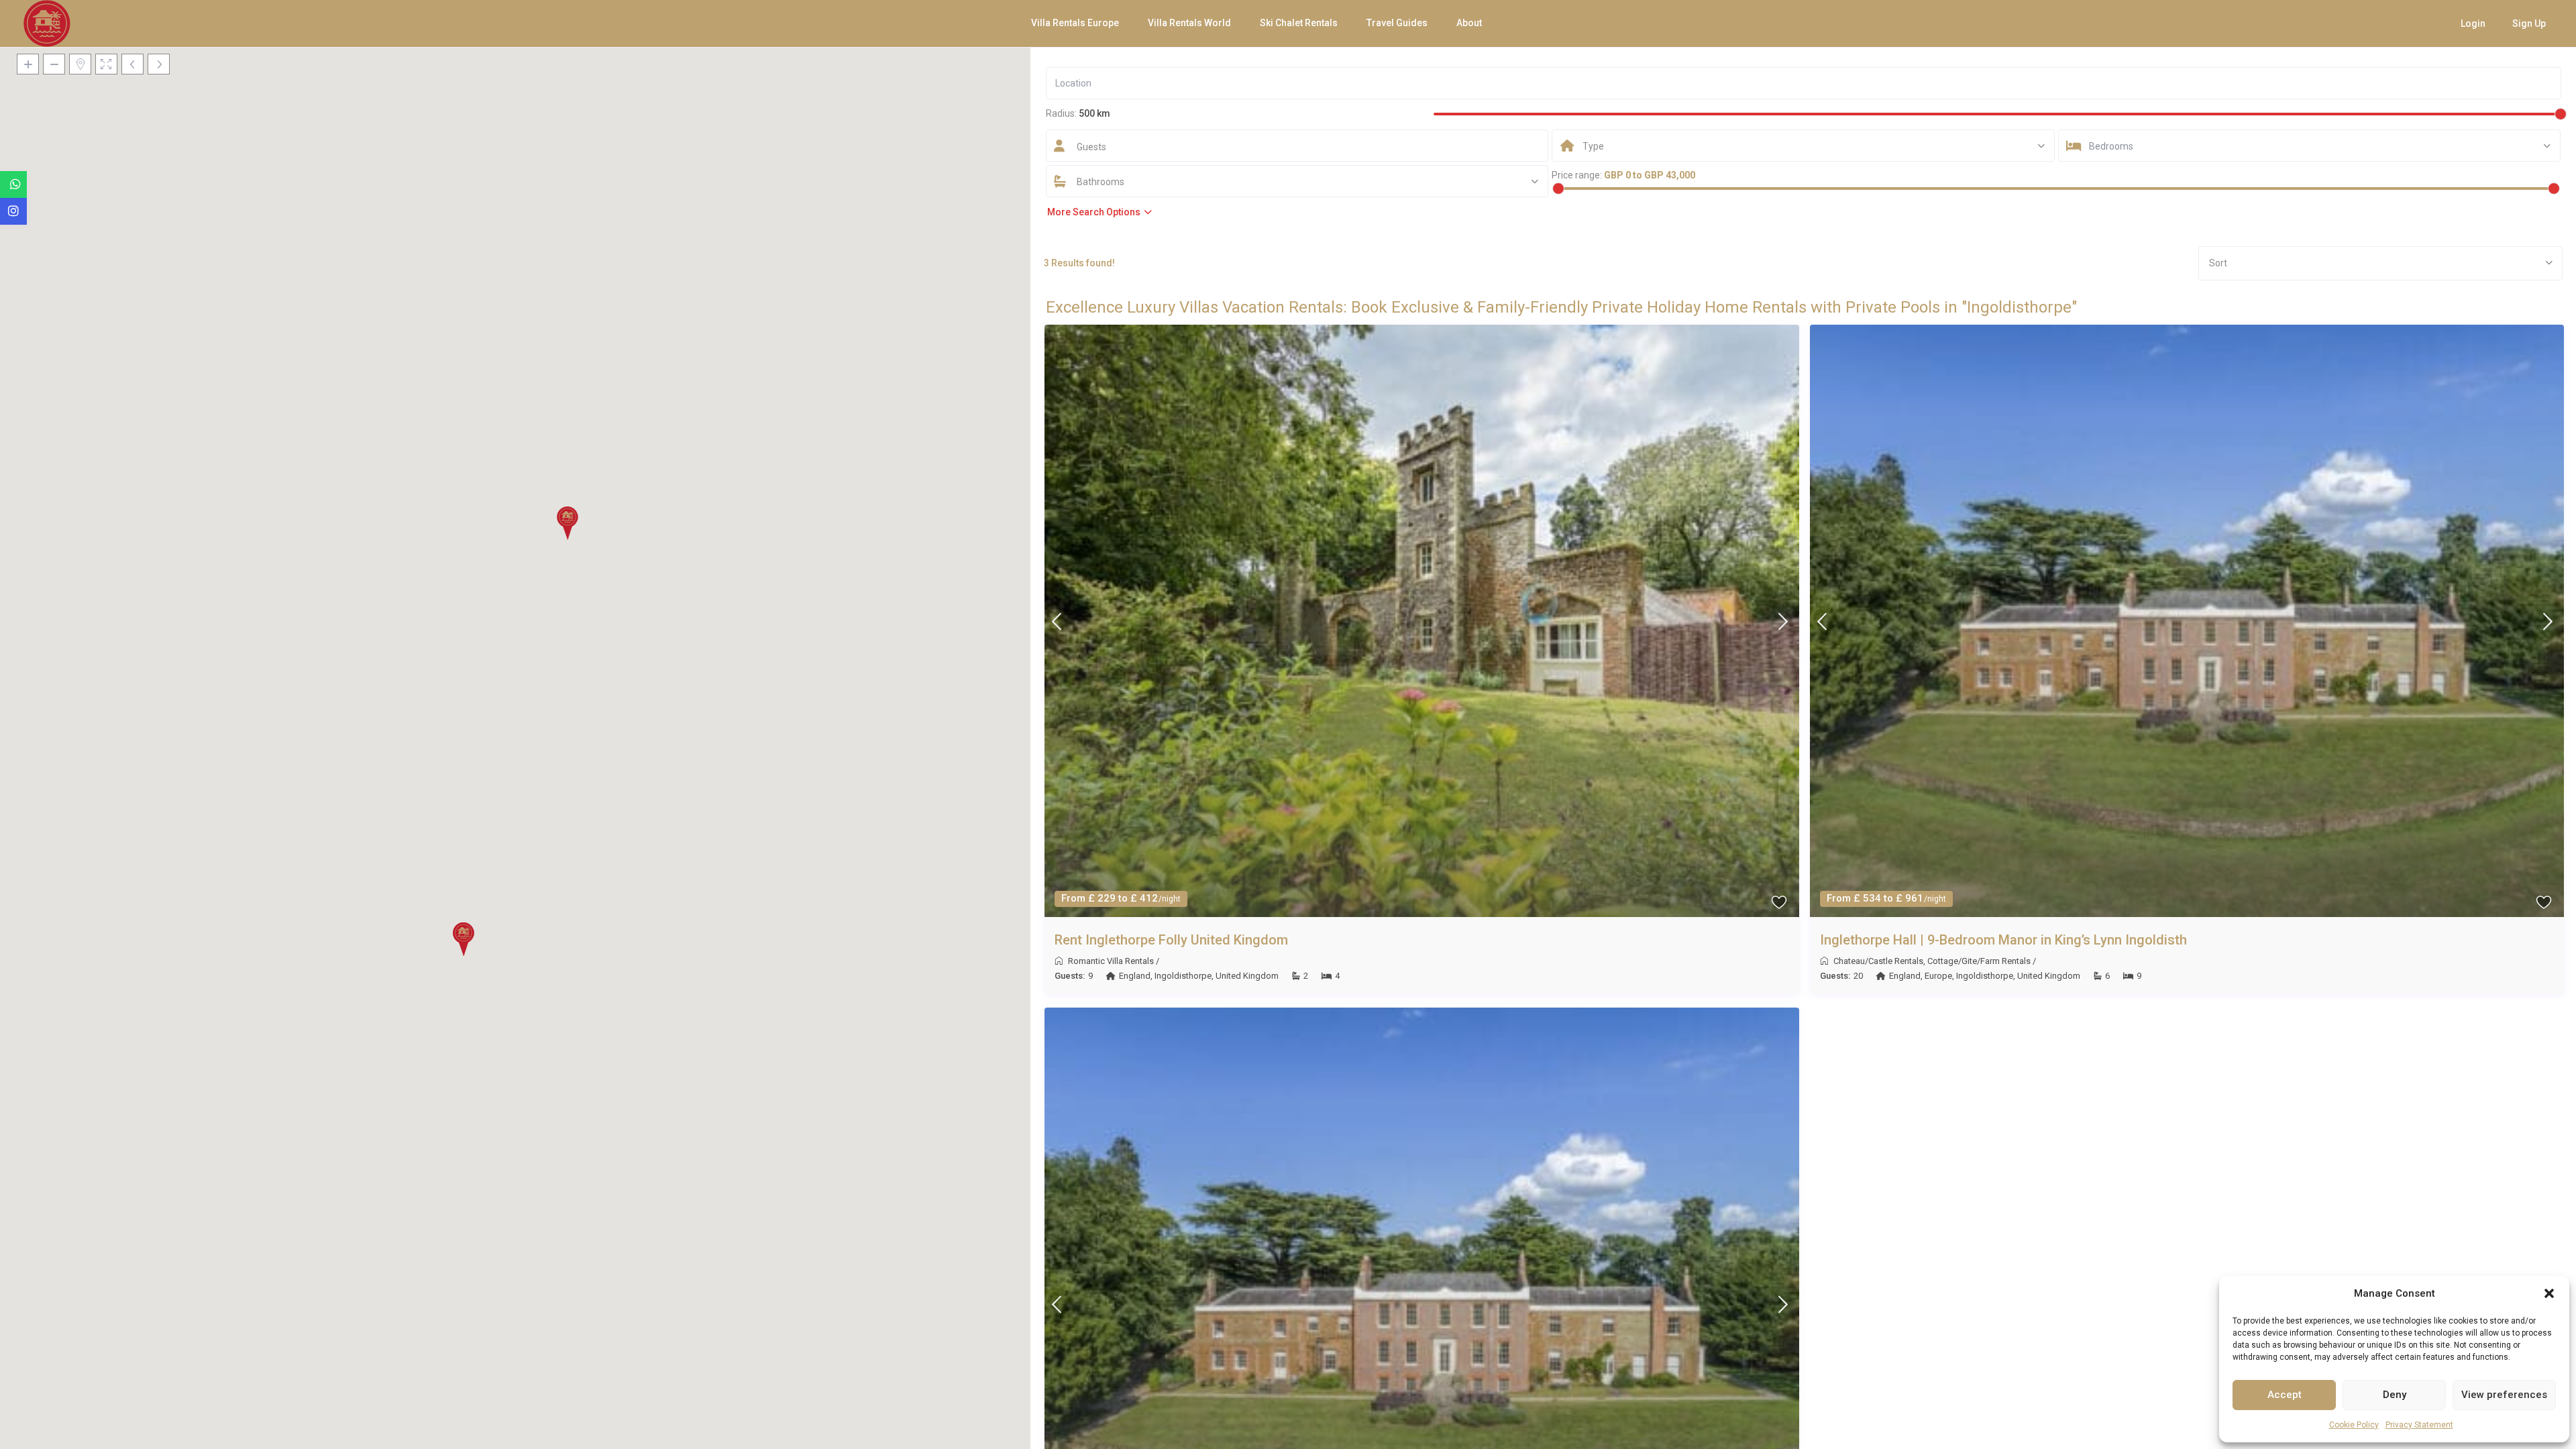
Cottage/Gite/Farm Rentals (1979, 961)
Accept (2285, 1395)
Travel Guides (1397, 23)
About (1469, 23)
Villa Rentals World (1189, 23)
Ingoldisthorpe (1183, 976)
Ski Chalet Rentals (1299, 23)
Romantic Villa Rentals (1111, 961)
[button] (2549, 1293)
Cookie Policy (2354, 1425)
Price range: (1577, 175)
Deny (2395, 1395)
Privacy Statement (2419, 1425)
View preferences (2504, 1395)
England (1135, 976)
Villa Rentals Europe (1075, 23)
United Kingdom (1247, 976)
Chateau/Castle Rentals (1878, 961)
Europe (1938, 976)
